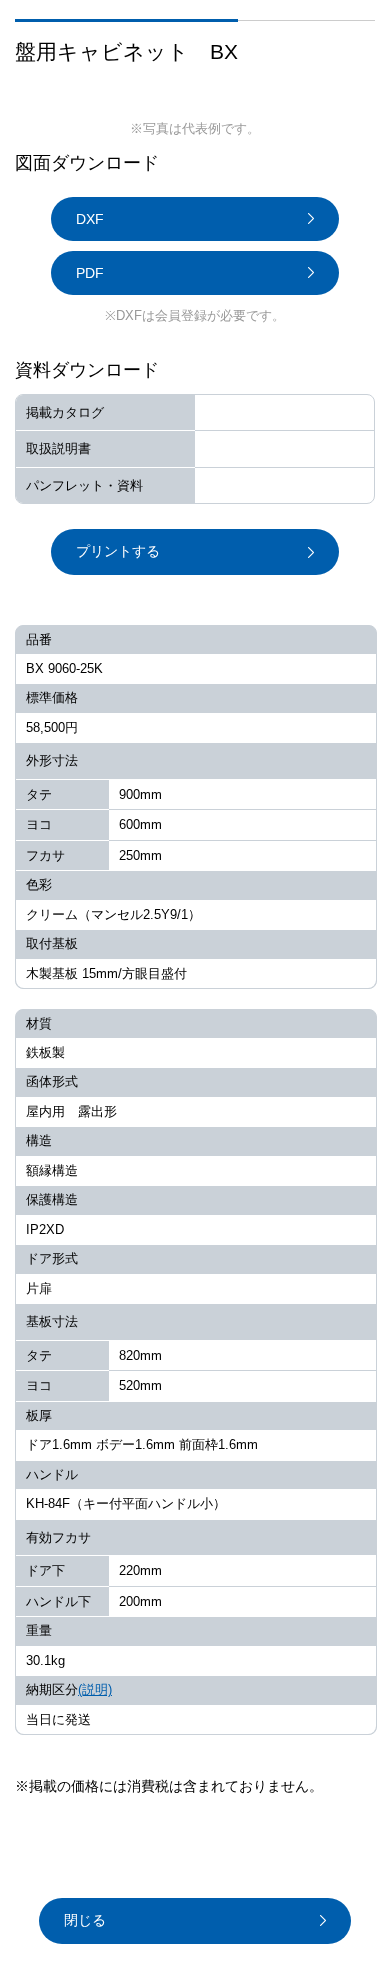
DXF (90, 219)
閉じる (85, 1920)
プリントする (118, 551)
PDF (90, 273)
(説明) (95, 1689)
